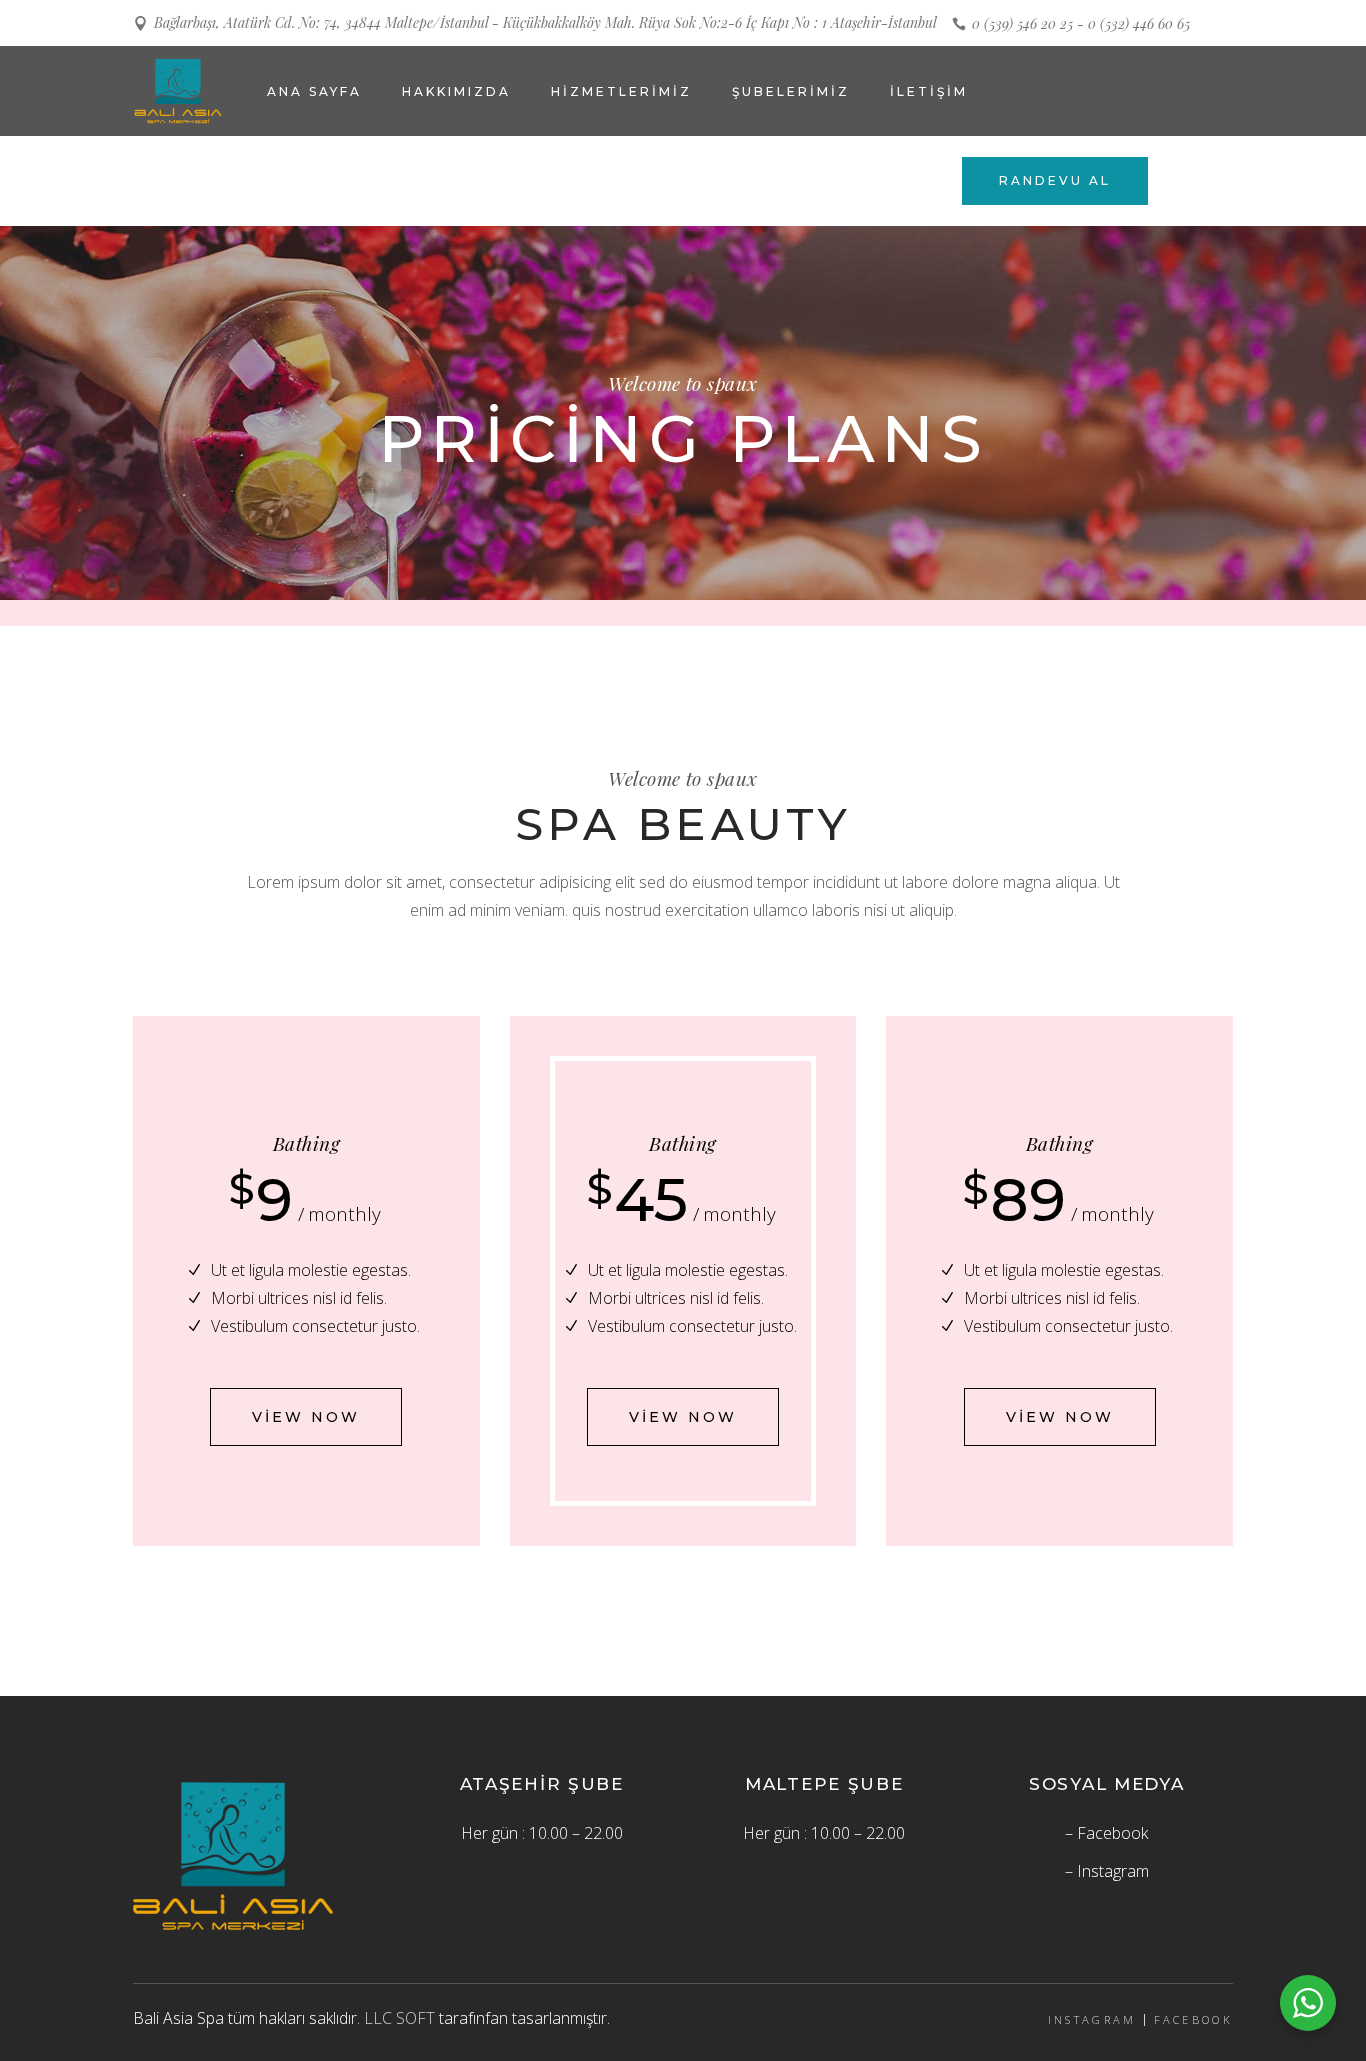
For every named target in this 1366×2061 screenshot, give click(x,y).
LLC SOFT (399, 2018)
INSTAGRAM (1092, 2020)
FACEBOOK (1193, 2020)
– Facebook (1106, 1833)
